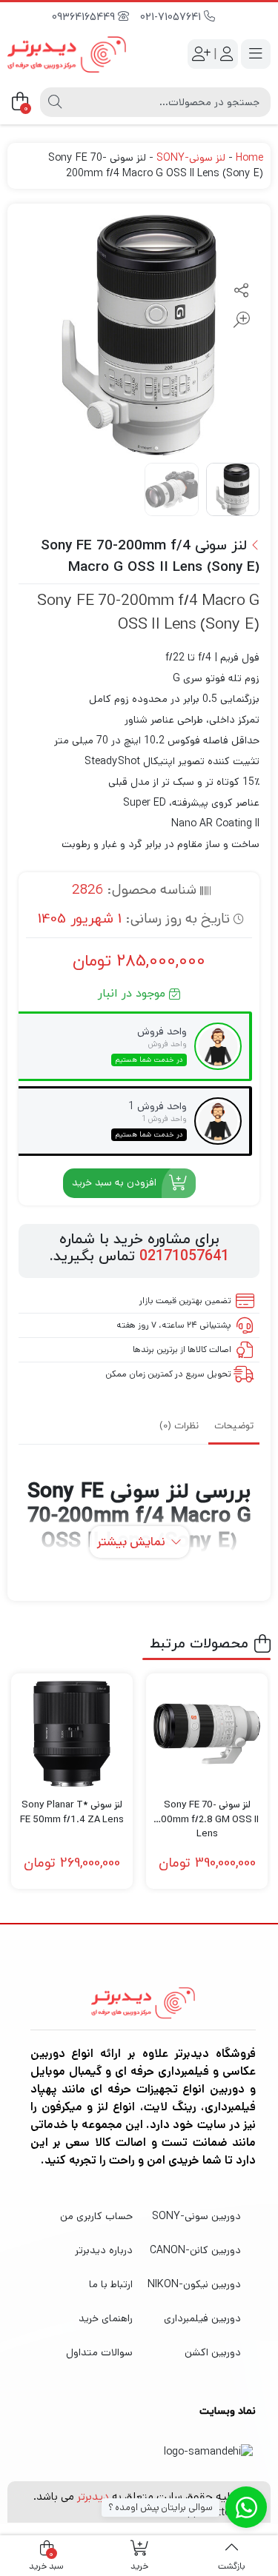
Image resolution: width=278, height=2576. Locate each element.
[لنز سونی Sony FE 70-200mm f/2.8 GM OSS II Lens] (207, 1734)
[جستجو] (55, 102)
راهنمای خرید (106, 2318)
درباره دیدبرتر (104, 2250)
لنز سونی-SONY (191, 158)
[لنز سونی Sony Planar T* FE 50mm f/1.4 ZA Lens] (72, 1734)
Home (249, 158)
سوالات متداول (99, 2352)
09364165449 (85, 17)
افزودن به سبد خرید (114, 1182)
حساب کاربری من (96, 2216)
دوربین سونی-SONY (196, 2216)
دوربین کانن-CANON (195, 2250)
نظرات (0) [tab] (179, 1426)
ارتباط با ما (111, 2284)
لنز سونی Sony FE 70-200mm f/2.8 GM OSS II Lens (207, 1812)
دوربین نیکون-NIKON (194, 2284)
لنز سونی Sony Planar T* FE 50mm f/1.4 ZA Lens (72, 1812)
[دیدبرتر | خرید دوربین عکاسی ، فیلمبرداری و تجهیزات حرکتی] (67, 54)
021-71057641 (172, 17)
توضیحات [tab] (234, 1426)
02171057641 (184, 1257)
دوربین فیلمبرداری (202, 2318)
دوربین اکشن (213, 2352)
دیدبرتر (93, 2496)
